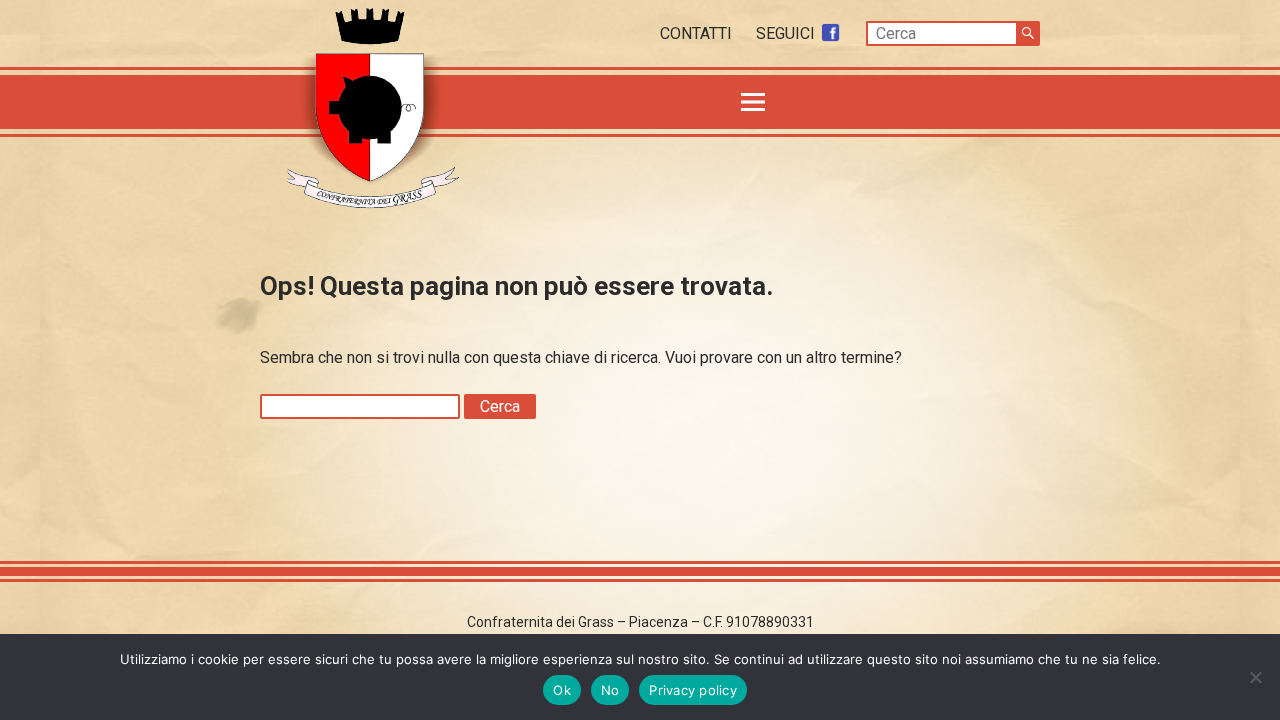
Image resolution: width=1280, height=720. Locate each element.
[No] (1255, 677)
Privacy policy (693, 690)
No (610, 690)
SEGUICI (787, 33)
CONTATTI (698, 33)
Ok (562, 690)
